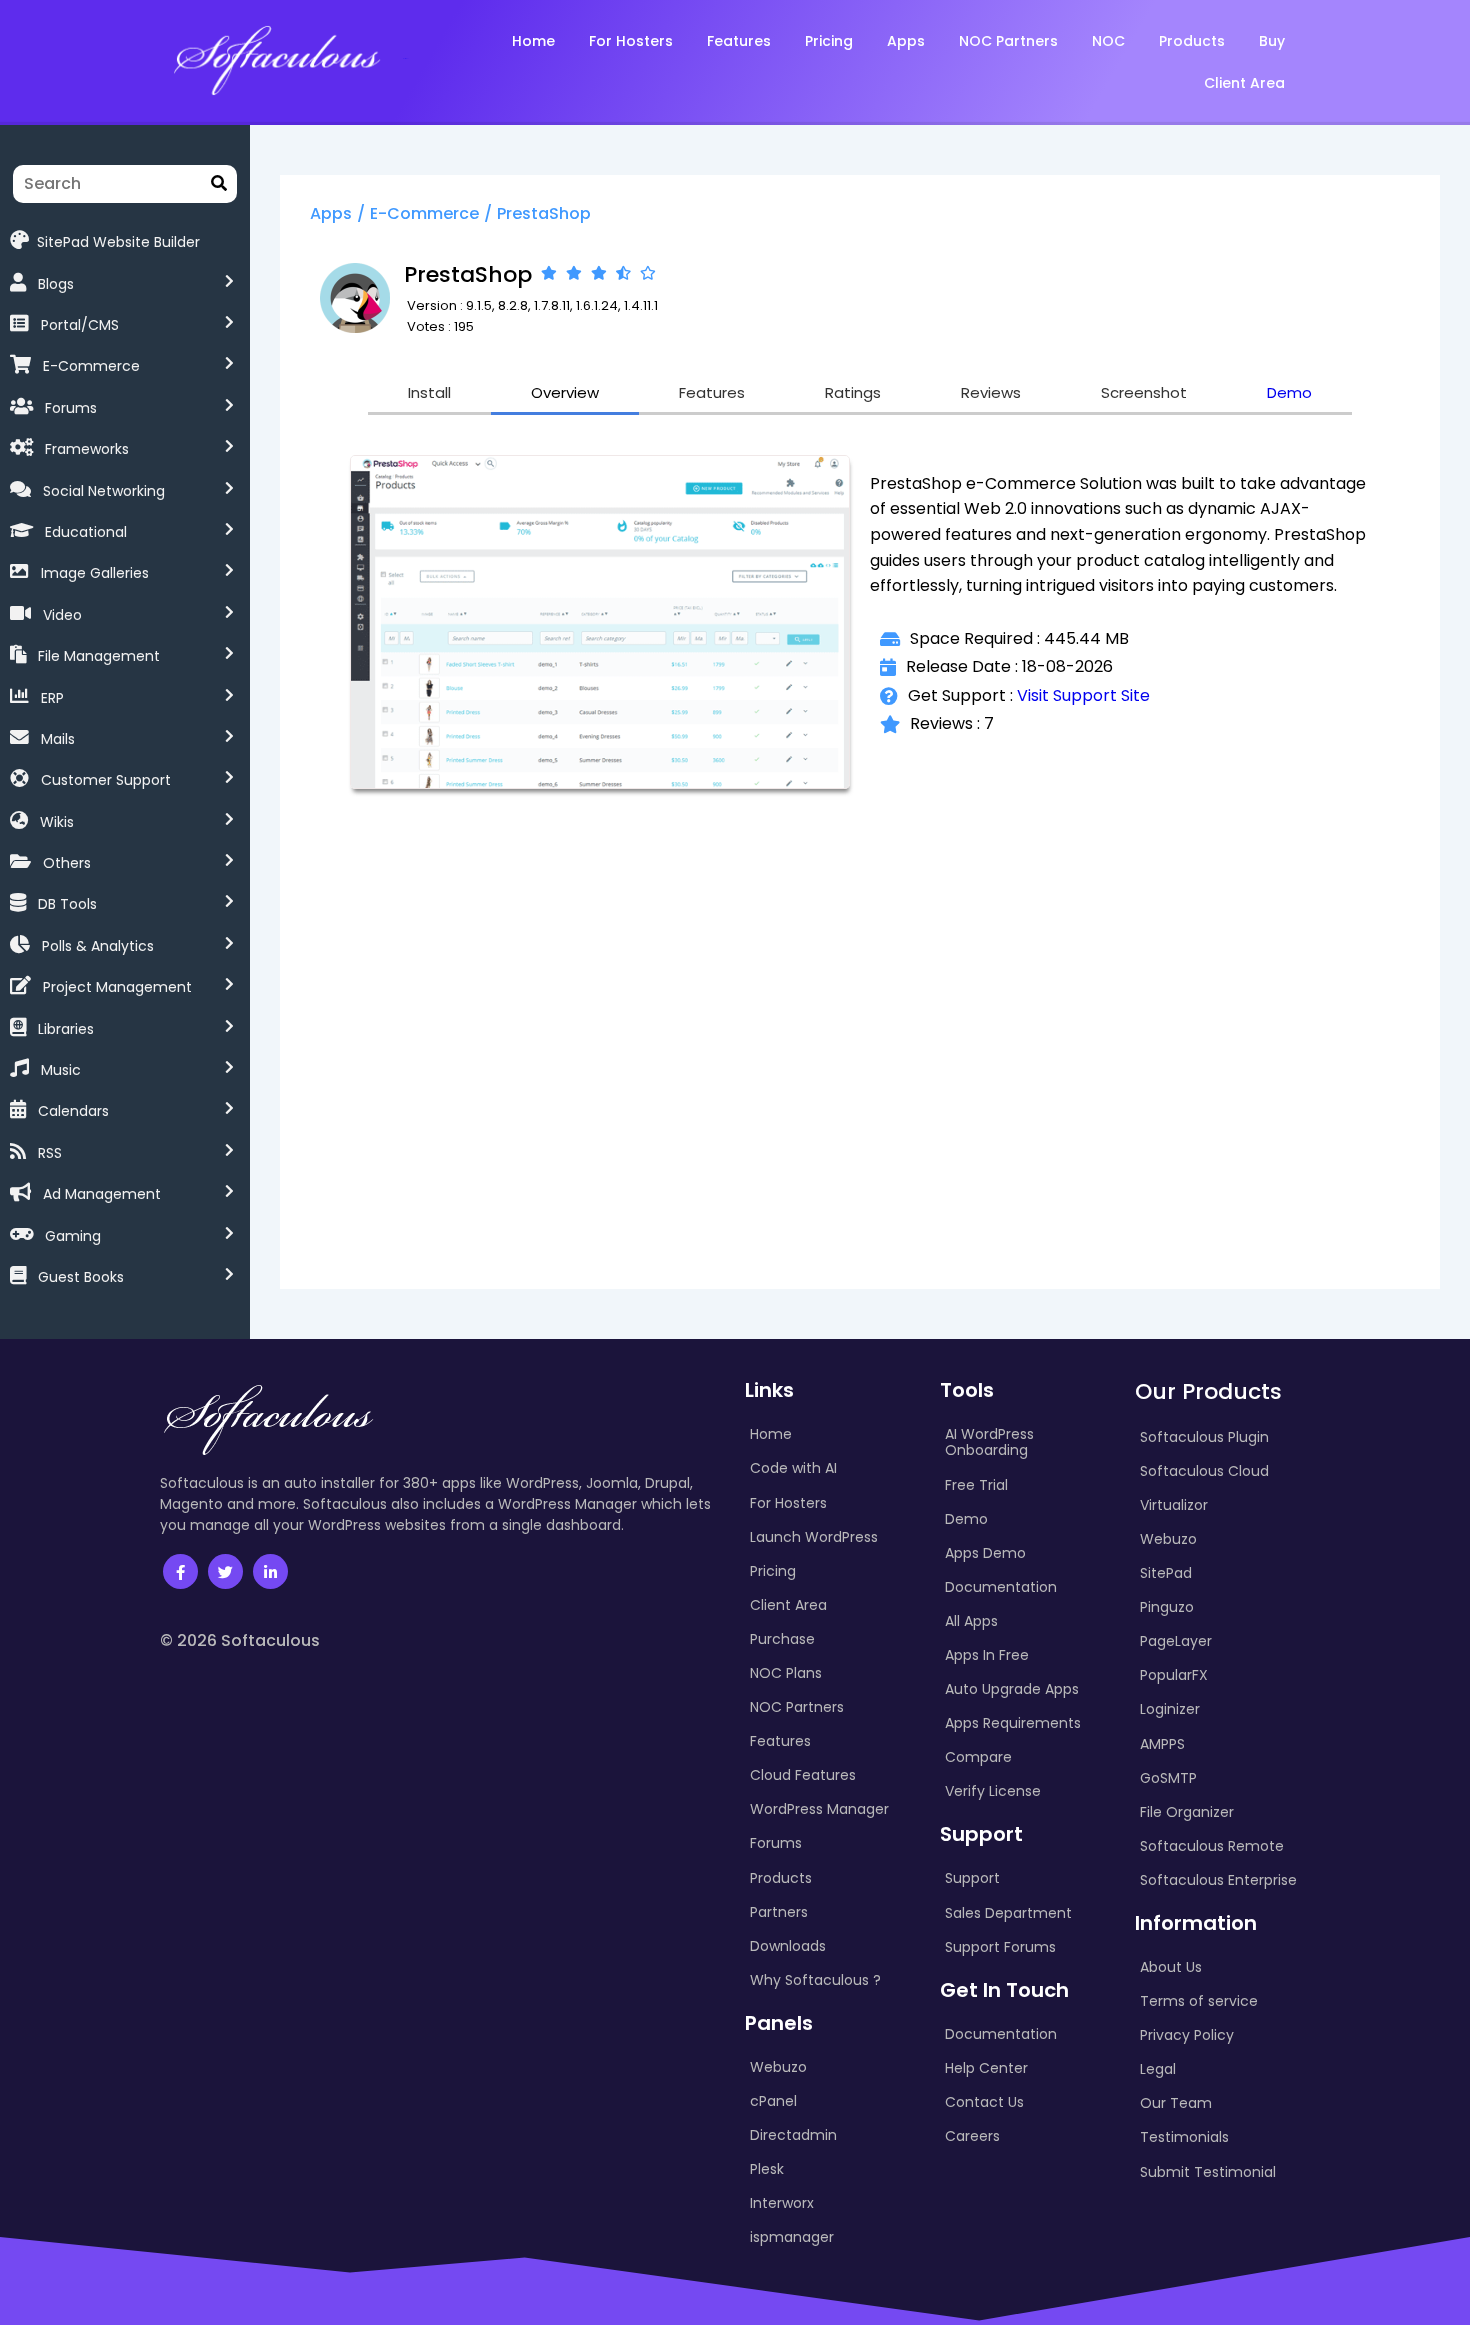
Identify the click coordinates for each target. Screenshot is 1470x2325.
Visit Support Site (1083, 695)
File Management (99, 656)
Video (62, 615)
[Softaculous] (276, 59)
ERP (52, 698)
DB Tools (67, 904)
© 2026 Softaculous (240, 1640)
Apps (331, 213)
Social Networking (104, 491)
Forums (71, 408)
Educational (86, 532)
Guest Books (81, 1277)
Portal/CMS (80, 325)
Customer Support (106, 780)
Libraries (66, 1029)
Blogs (56, 284)
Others (67, 863)
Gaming (73, 1236)
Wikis (57, 822)
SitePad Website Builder (118, 241)
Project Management (117, 987)
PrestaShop (544, 213)
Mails (58, 739)
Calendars (73, 1111)
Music (61, 1070)
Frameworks (87, 449)
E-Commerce (91, 366)
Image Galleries (95, 573)
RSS (50, 1153)
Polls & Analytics (98, 946)
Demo (1289, 392)
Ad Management (102, 1194)
